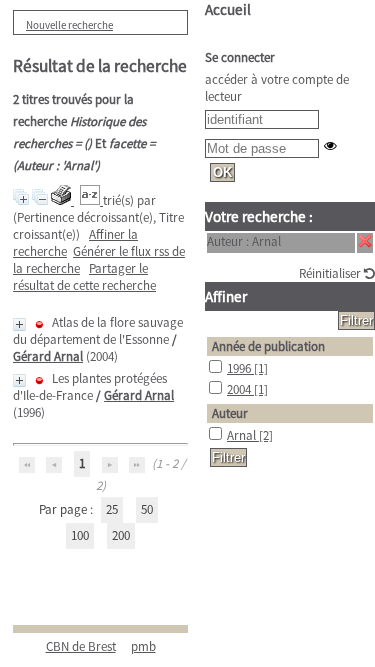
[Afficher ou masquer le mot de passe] (330, 145)
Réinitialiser (331, 273)
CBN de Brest (81, 646)
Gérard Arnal (48, 356)
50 (147, 509)
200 (121, 535)
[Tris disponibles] (91, 200)
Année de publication (268, 346)
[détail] (19, 324)
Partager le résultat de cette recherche (84, 277)
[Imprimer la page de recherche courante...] (62, 200)
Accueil (228, 9)
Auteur (230, 413)
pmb (143, 646)
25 (112, 509)
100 (80, 535)
